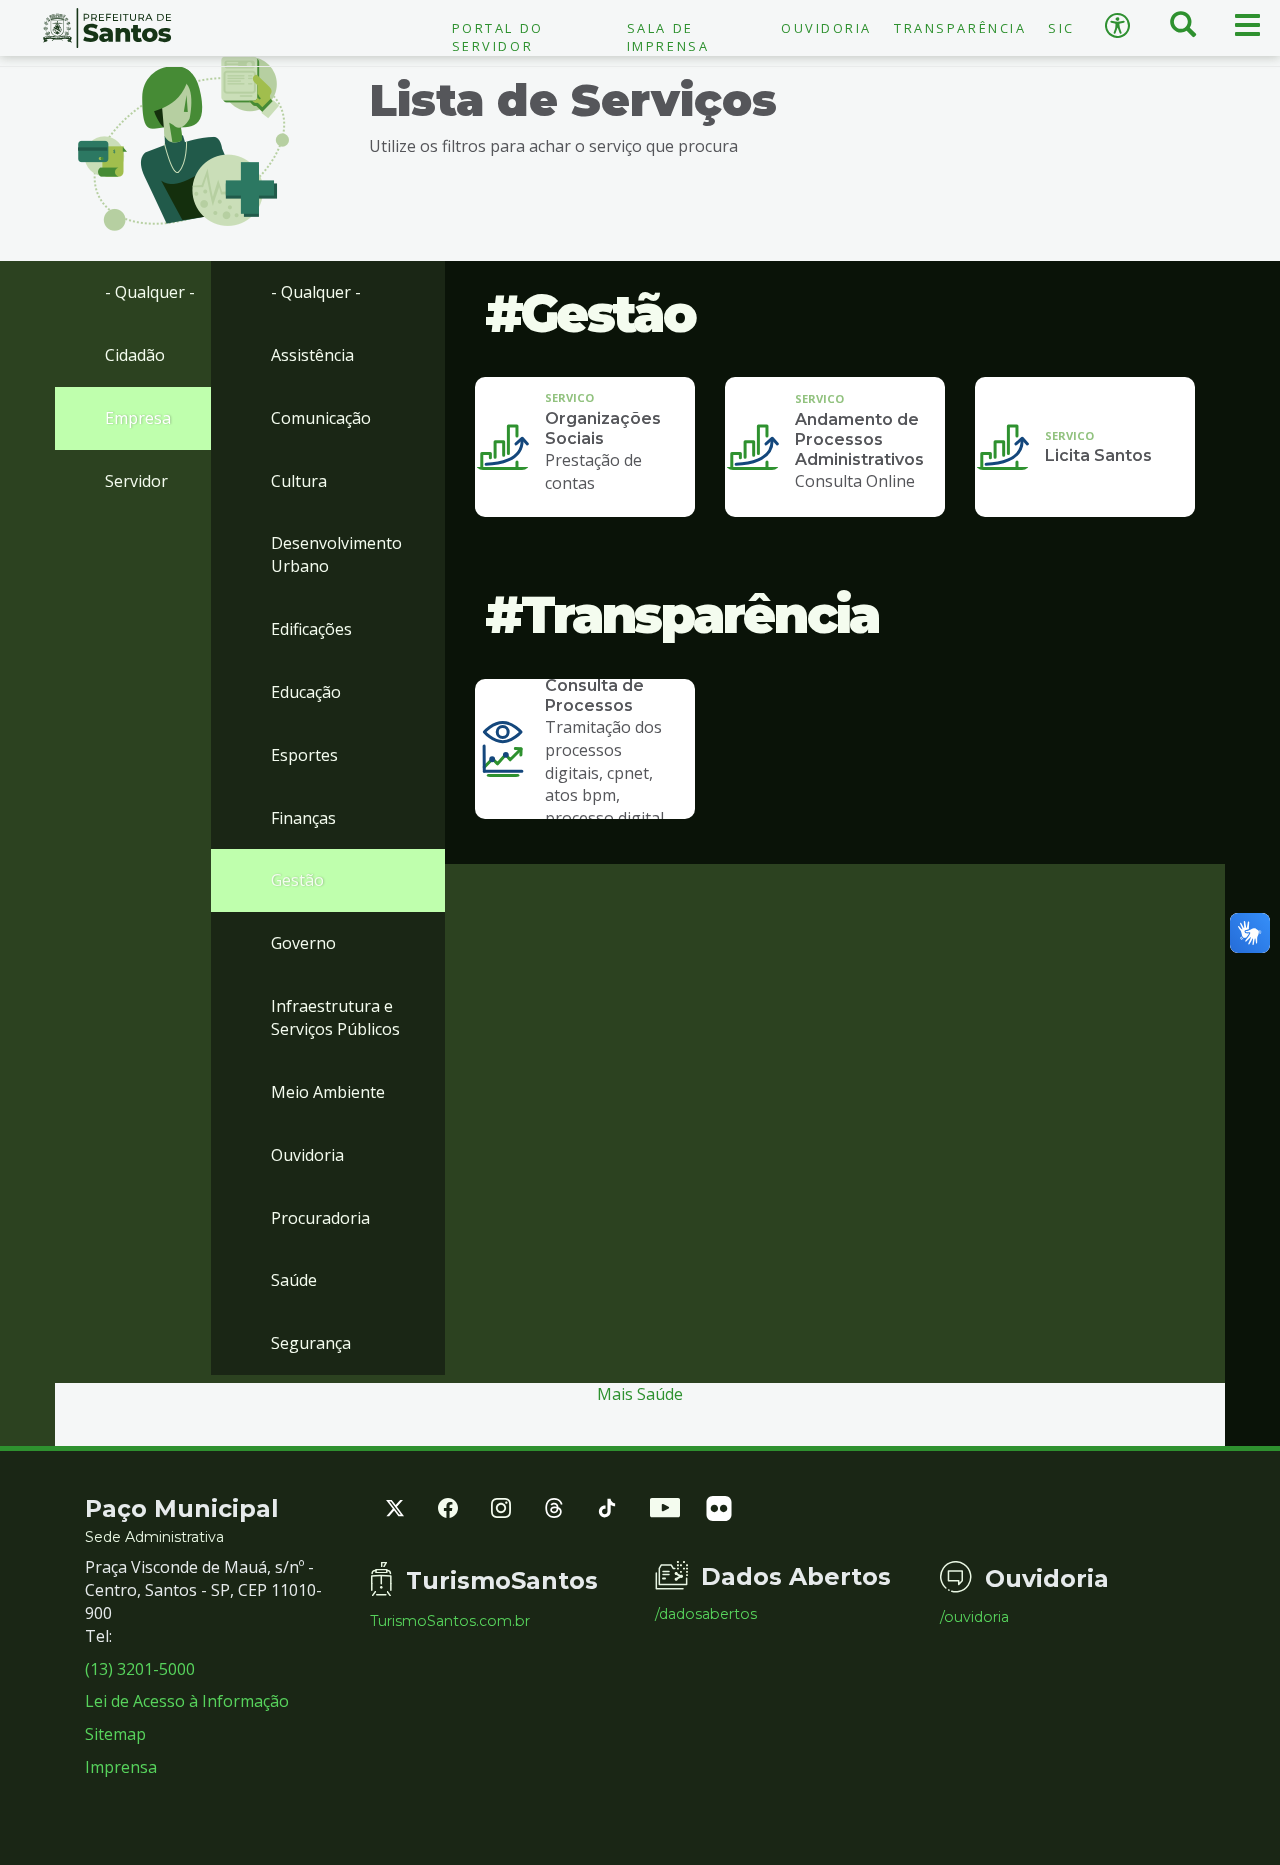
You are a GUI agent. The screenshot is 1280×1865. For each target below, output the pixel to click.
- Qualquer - (150, 292)
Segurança (311, 1343)
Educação (306, 692)
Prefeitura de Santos (106, 28)
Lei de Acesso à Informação (187, 1701)
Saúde (294, 1280)
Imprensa (121, 1767)
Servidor (136, 481)
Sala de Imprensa (668, 37)
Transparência (960, 28)
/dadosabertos (706, 1614)
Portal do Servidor (498, 37)
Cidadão (135, 355)
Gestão (297, 880)
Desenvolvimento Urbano (336, 554)
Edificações (311, 629)
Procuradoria (320, 1218)
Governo (303, 943)
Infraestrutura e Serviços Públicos (335, 1017)
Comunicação (321, 418)
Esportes (304, 755)
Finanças (303, 818)
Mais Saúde (640, 1394)
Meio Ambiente (328, 1092)
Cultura (299, 481)
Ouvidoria (826, 28)
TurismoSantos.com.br (450, 1621)
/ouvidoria (974, 1617)
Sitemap (115, 1734)
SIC (1061, 28)
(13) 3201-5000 (140, 1669)
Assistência (312, 355)
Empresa (138, 418)
